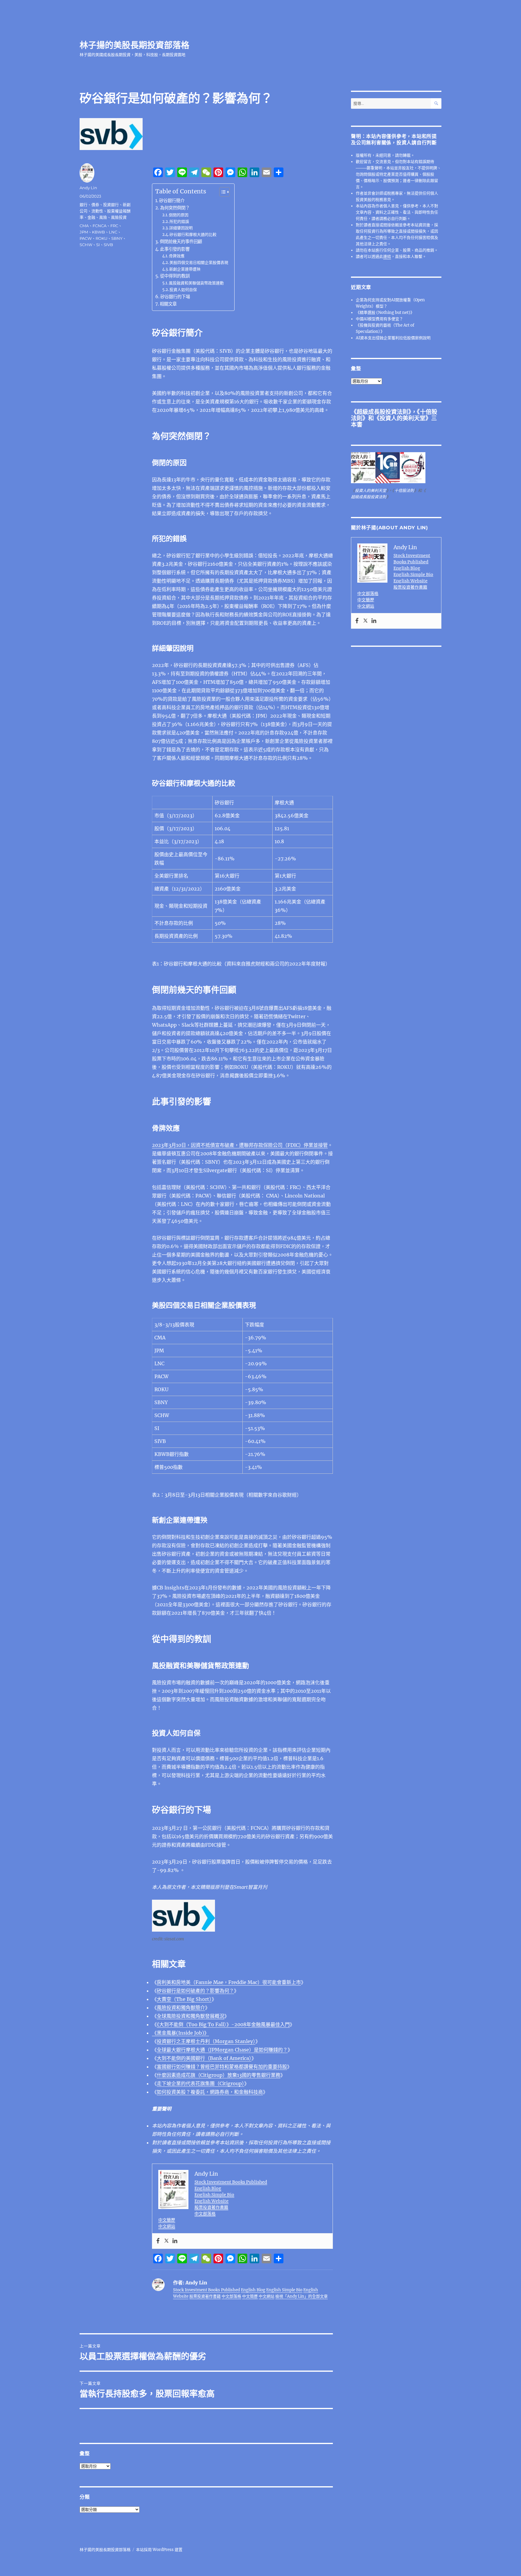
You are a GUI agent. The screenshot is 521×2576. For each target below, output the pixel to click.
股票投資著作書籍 (211, 2207)
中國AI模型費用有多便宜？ (379, 319)
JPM (84, 232)
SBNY (117, 238)
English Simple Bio (214, 2195)
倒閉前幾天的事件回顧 (181, 242)
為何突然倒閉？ (175, 208)
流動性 (97, 211)
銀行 (84, 205)
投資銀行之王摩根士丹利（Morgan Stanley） (206, 2041)
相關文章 (168, 304)
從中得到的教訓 (175, 276)
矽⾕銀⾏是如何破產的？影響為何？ (195, 1991)
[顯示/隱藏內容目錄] (221, 192)
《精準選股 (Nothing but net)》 (385, 313)
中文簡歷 (167, 2220)
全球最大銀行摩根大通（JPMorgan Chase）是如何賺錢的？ (222, 2050)
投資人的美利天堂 (403, 418)
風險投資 (119, 217)
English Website (212, 2201)
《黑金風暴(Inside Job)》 (180, 2033)
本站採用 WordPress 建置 (159, 2550)
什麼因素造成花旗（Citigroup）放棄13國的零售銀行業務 (219, 2075)
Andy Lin (88, 188)
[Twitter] (166, 2241)
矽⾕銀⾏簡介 (172, 201)
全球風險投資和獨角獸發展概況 (191, 2016)
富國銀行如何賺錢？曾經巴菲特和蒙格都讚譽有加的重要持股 (222, 2067)
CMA (84, 226)
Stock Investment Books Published (231, 2182)
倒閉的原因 (179, 215)
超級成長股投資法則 (382, 412)
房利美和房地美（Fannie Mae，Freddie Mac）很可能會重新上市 (229, 1982)
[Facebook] (158, 2241)
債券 (95, 205)
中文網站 (167, 2226)
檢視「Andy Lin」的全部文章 (302, 2296)
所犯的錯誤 (179, 222)
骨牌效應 (177, 256)
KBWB (98, 232)
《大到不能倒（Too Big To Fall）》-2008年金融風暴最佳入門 (223, 2024)
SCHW (86, 245)
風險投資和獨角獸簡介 (181, 2008)
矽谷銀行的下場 (175, 297)
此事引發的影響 (175, 249)
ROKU (101, 238)
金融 (91, 217)
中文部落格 (205, 2214)
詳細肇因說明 (181, 228)
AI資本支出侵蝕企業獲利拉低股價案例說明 (393, 338)
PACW (86, 238)
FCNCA (99, 226)
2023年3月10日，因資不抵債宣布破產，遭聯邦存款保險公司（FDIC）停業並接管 (240, 1145)
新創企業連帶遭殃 (185, 269)
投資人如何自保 (183, 290)
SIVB (108, 245)
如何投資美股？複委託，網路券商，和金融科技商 (210, 2092)
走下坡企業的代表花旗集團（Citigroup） (201, 2083)
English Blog (208, 2188)
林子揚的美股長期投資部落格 (134, 45)
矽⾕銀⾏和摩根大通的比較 (193, 235)
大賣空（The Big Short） (184, 1999)
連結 (387, 257)
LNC (113, 232)
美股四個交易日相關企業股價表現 (199, 263)
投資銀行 (111, 205)
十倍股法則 (404, 491)
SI (98, 245)
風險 (103, 217)
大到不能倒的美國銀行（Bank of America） (204, 2058)
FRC (114, 226)
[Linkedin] (175, 2241)
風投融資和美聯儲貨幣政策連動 (196, 283)
